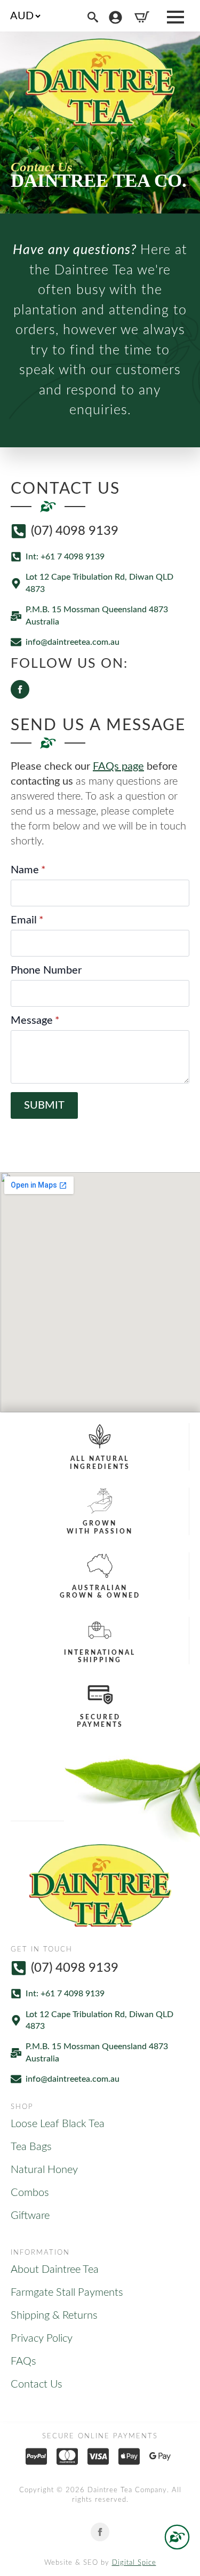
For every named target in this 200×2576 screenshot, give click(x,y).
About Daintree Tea (55, 2270)
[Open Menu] (175, 17)
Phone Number (46, 970)
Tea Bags (31, 2147)
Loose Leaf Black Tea (58, 2124)
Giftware (30, 2216)
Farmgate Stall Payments (67, 2293)
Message (35, 1021)
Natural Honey (44, 2170)
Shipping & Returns (54, 2316)
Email (27, 920)
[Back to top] (177, 2537)
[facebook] (20, 689)
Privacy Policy (42, 2338)
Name (28, 870)
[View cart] (142, 17)
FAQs (23, 2361)
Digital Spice (134, 2563)
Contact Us (37, 2384)
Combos (30, 2193)
